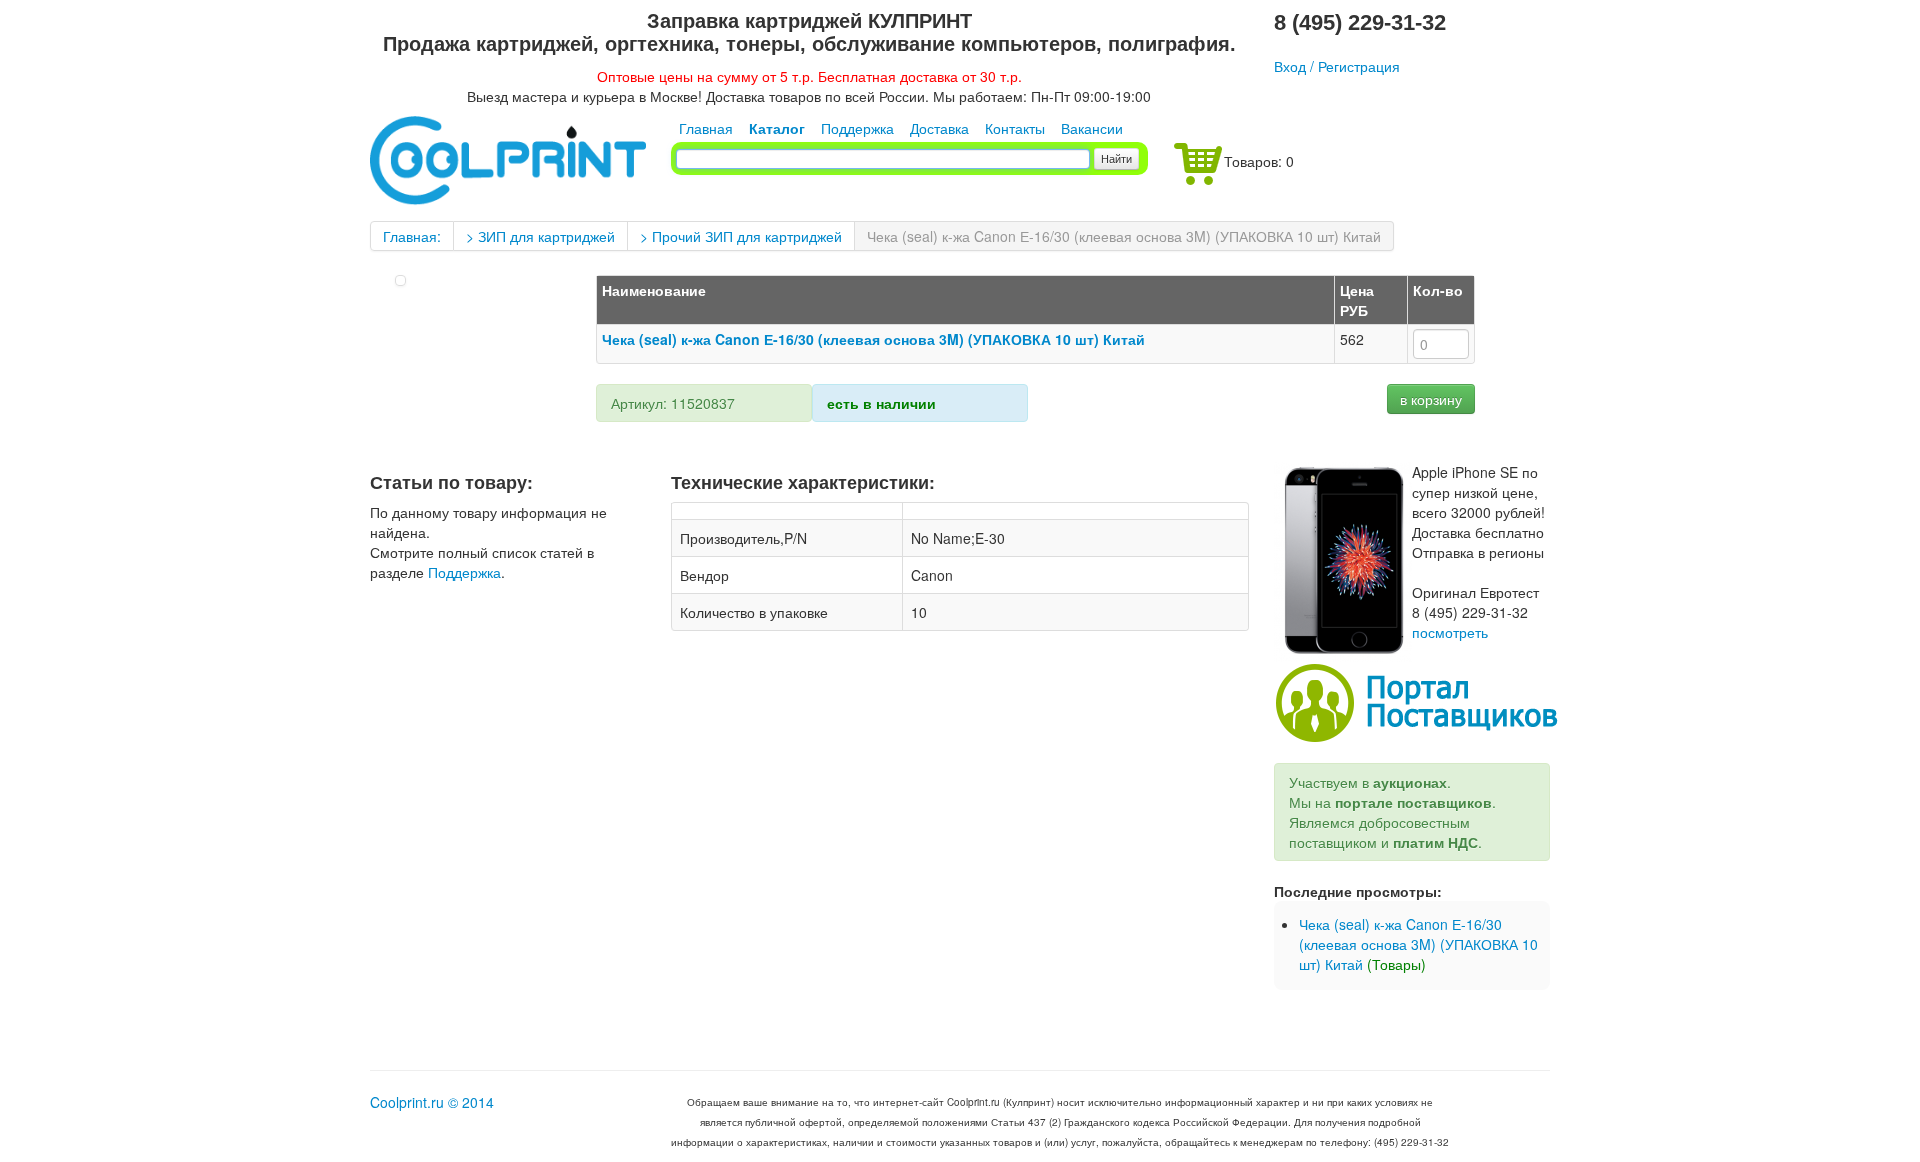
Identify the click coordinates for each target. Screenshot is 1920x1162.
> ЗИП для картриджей (540, 236)
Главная (706, 128)
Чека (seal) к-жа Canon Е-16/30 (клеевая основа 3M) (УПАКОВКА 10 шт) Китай (1124, 236)
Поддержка (857, 128)
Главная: (412, 236)
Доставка (939, 128)
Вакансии (1092, 128)
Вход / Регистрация (1337, 66)
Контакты (1015, 128)
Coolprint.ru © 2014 (432, 1102)
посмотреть (1450, 632)
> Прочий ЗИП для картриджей (741, 236)
